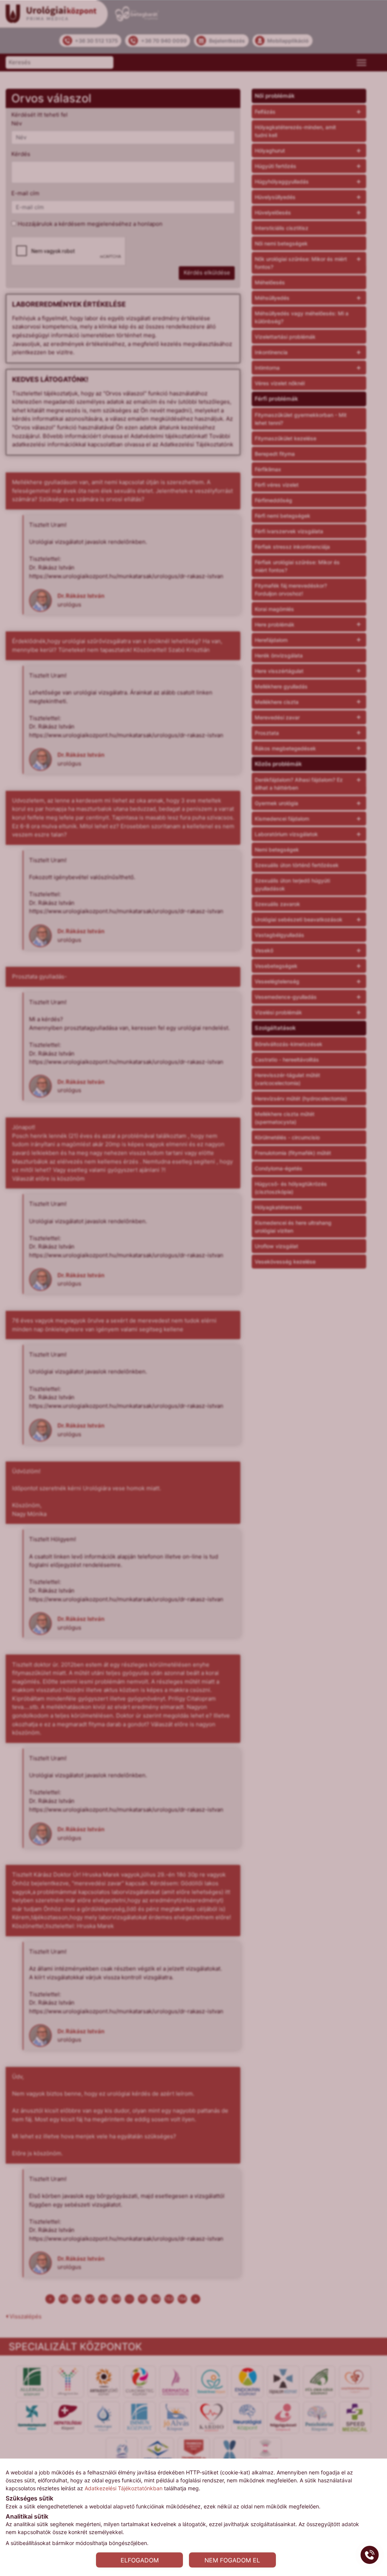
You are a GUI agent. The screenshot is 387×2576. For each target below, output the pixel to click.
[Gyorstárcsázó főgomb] (370, 2555)
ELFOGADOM (140, 2560)
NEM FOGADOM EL (232, 2560)
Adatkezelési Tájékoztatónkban (124, 2488)
